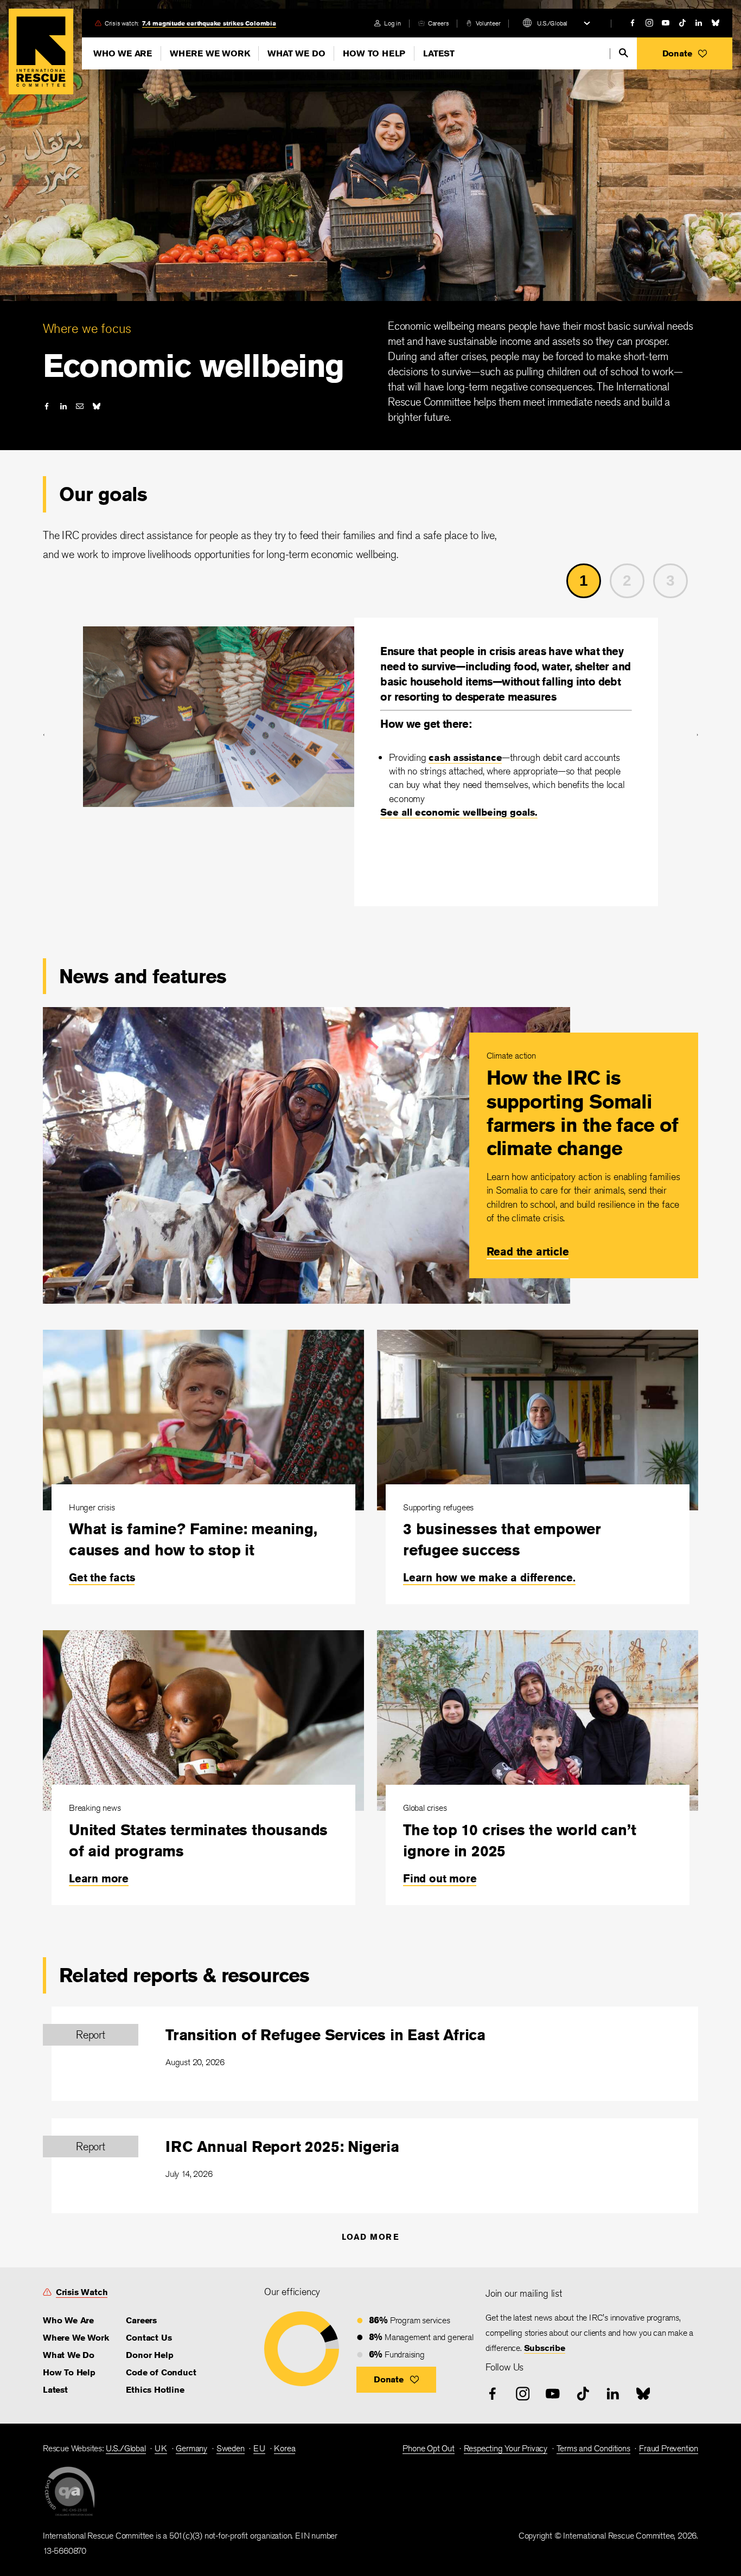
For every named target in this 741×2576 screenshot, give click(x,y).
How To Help (374, 53)
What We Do (296, 53)
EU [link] (259, 2448)
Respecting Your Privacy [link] (506, 2448)
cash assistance (465, 757)
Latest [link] (55, 2390)
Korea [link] (285, 2448)
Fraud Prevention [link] (669, 2448)
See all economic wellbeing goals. (459, 812)
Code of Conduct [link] (161, 2372)
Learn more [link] (99, 1878)
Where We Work (210, 53)
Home (41, 52)
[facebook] (633, 23)
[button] (685, 53)
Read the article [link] (528, 1251)
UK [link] (161, 2448)
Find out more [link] (440, 1878)
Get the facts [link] (102, 1577)
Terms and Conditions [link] (593, 2448)
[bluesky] (716, 23)
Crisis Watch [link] (82, 2292)
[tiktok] (682, 23)
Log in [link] (392, 23)
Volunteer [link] (488, 23)
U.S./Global (552, 23)
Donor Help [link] (149, 2355)
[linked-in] (699, 23)
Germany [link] (191, 2448)
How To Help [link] (69, 2372)
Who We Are (123, 53)
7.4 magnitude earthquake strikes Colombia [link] (209, 23)
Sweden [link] (231, 2448)
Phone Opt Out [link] (428, 2448)
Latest (439, 53)
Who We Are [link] (68, 2320)
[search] (624, 53)
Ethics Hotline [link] (155, 2390)
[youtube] (666, 23)
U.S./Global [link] (126, 2448)
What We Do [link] (69, 2355)
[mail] (80, 406)
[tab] (588, 581)
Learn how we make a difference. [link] (489, 1577)
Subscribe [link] (545, 2348)
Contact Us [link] (149, 2338)
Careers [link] (439, 23)
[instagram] (649, 23)
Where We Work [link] (76, 2338)
